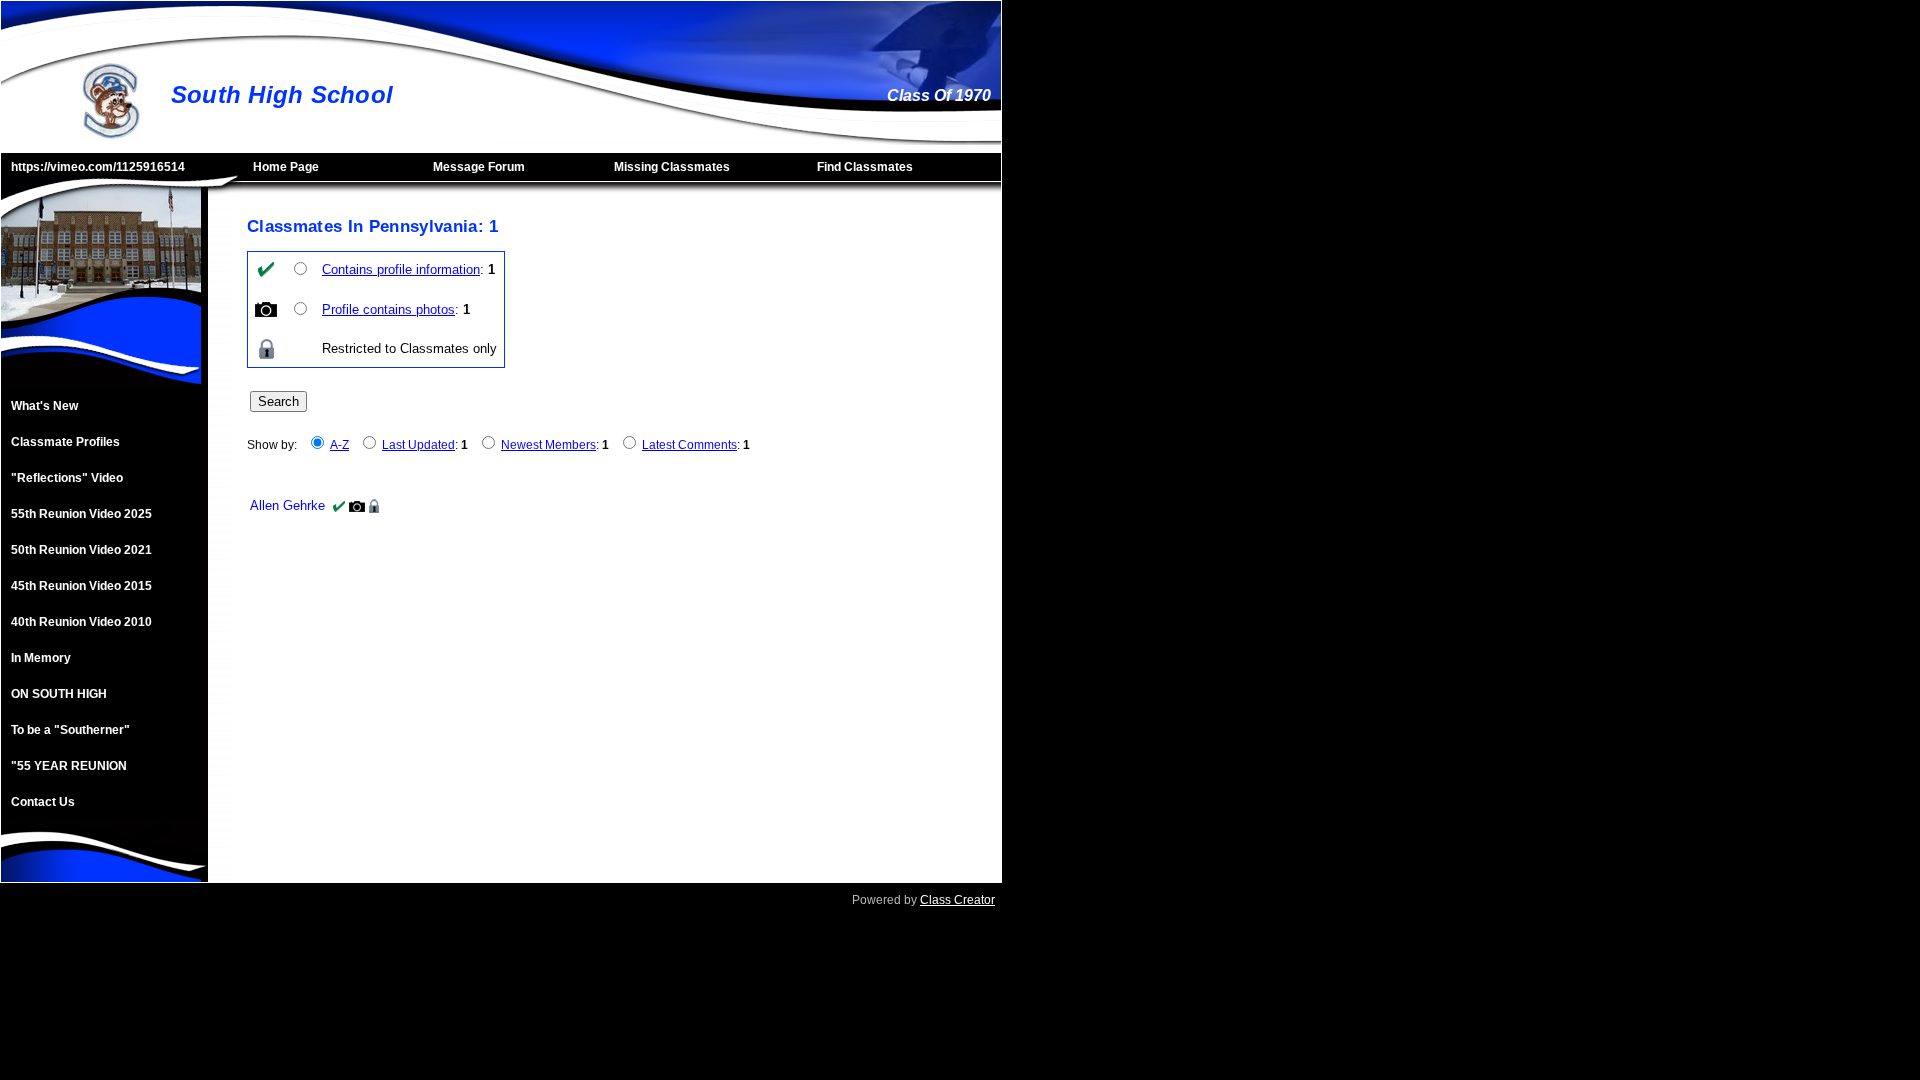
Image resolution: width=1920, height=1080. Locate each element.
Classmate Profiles (65, 442)
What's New (44, 406)
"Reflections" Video (67, 478)
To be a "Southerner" (70, 730)
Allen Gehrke (287, 505)
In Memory (41, 658)
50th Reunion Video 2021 (81, 550)
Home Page (286, 167)
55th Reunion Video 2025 (81, 514)
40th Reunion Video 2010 (81, 622)
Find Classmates (865, 167)
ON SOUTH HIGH (59, 694)
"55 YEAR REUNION (69, 766)
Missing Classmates (672, 167)
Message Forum (479, 167)
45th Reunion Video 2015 (81, 586)
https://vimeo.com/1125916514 (98, 167)
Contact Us (43, 802)
